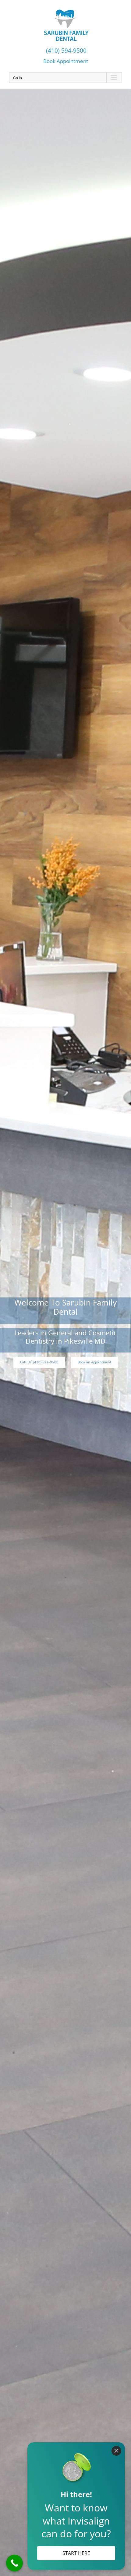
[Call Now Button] (14, 2563)
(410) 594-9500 (65, 50)
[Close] (116, 2451)
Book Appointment (66, 61)
